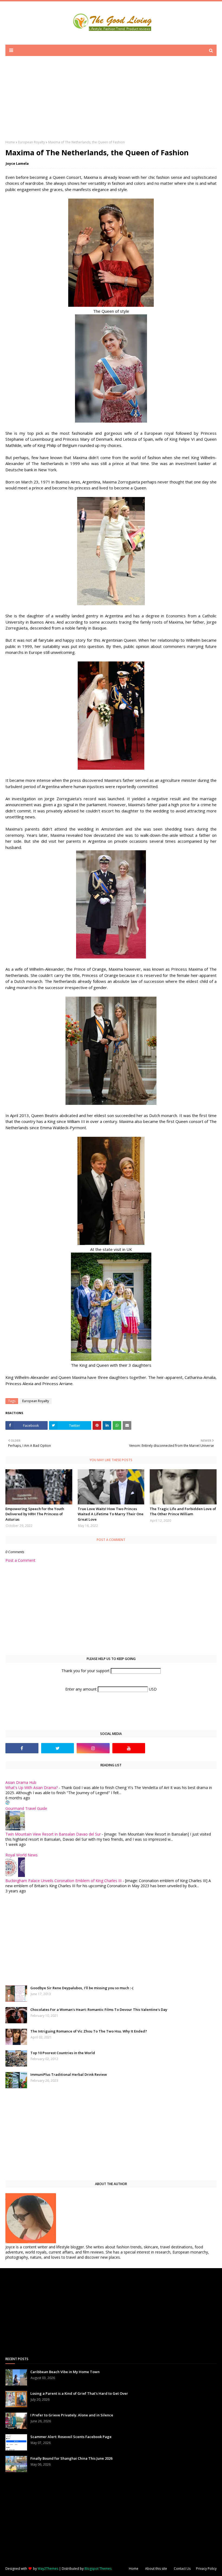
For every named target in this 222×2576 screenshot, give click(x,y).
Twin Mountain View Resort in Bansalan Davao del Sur (53, 1834)
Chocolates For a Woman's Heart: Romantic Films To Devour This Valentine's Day (99, 2010)
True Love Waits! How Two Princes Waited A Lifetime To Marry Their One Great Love (111, 1514)
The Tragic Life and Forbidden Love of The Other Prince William (183, 1511)
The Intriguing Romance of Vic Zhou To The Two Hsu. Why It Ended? (89, 2031)
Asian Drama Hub (21, 1782)
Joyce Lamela (17, 163)
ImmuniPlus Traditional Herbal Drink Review (69, 2074)
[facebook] (22, 1748)
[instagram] (93, 1748)
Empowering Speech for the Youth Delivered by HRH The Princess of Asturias (35, 1514)
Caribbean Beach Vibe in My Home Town (65, 2372)
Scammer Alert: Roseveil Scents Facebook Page (71, 2437)
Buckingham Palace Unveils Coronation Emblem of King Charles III (63, 1881)
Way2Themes (48, 2569)
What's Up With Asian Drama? (32, 1788)
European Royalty (32, 142)
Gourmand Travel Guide (26, 1808)
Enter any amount (81, 1689)
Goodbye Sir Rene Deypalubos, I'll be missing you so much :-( (82, 1988)
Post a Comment (20, 1560)
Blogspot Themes (98, 2569)
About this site (156, 2569)
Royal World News (22, 1855)
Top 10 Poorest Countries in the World (63, 2053)
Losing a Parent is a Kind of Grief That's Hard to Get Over (79, 2393)
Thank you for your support (86, 1671)
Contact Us (182, 2569)
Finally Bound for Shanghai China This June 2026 (71, 2458)
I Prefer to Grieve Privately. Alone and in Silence (72, 2415)
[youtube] (129, 1748)
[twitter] (58, 1748)
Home (10, 142)
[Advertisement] (111, 102)
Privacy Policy (206, 2569)
